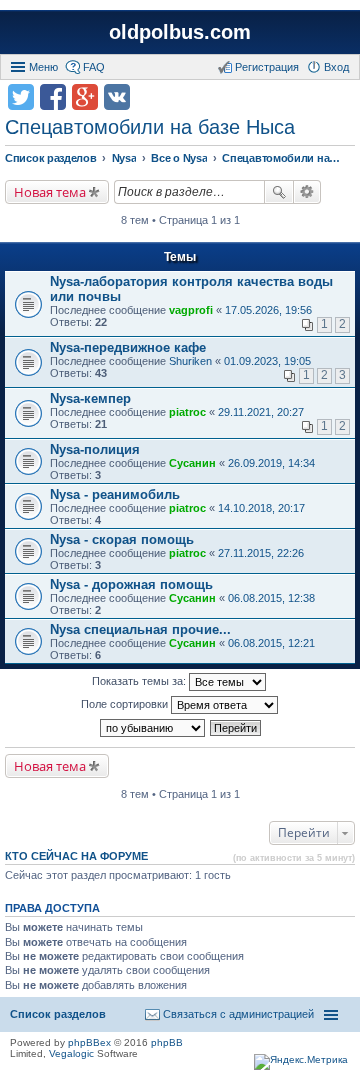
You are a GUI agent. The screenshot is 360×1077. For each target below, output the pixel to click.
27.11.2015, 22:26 (261, 553)
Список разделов (58, 1014)
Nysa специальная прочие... (140, 629)
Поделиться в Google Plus (85, 97)
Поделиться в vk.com (117, 97)
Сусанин (192, 463)
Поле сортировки (126, 704)
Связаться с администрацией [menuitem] (238, 1014)
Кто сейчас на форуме (76, 856)
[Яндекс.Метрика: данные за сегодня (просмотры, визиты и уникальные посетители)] (301, 1062)
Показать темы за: (140, 681)
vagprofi (191, 310)
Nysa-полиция (95, 449)
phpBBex (89, 1042)
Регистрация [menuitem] (267, 67)
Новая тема (50, 192)
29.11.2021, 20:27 (261, 412)
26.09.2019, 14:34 (271, 463)
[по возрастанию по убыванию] (153, 728)
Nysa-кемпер (90, 398)
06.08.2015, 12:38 (271, 598)
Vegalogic (71, 1053)
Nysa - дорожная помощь (131, 584)
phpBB (167, 1042)
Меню (43, 67)
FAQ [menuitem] (94, 67)
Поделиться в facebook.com (53, 97)
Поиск (279, 192)
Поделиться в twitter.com (21, 97)
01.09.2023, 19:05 (267, 361)
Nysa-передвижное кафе (128, 347)
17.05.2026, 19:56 (268, 310)
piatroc (187, 412)
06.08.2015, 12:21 (271, 643)
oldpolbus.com (180, 32)
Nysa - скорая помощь (122, 539)
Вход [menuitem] (336, 67)
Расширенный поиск (307, 192)
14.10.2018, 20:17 (261, 508)
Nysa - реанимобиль (115, 494)
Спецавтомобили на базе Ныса (150, 127)
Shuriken (190, 361)
